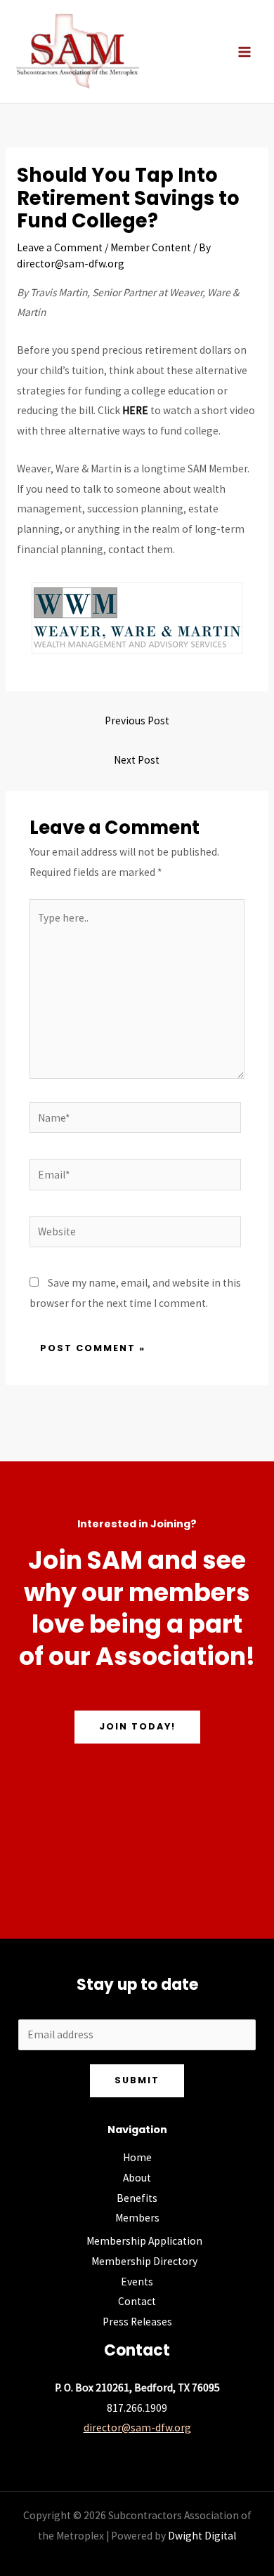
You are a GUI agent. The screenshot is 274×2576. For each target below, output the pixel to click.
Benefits (137, 2198)
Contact (137, 2301)
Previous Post (137, 721)
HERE (135, 410)
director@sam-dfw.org (137, 2428)
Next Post (137, 760)
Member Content (151, 247)
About (137, 2178)
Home (137, 2157)
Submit (137, 2080)
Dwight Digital (202, 2536)
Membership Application (144, 2241)
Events (137, 2282)
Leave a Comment (60, 247)
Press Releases (137, 2322)
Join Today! (137, 1726)
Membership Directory (144, 2261)
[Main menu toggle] (245, 52)
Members (137, 2218)
